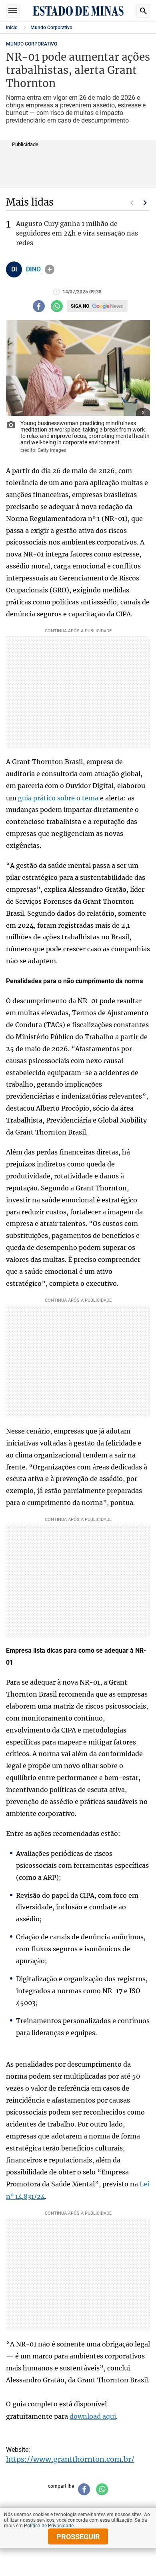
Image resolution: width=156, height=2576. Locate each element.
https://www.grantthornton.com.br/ (70, 2459)
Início (12, 28)
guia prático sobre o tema (58, 798)
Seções (13, 11)
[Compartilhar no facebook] (39, 306)
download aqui (93, 2416)
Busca (143, 11)
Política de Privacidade (49, 2526)
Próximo (145, 203)
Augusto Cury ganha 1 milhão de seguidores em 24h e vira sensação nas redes (77, 233)
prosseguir (78, 2537)
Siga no (80, 306)
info (50, 269)
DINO (33, 269)
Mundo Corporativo (51, 28)
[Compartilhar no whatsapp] (57, 306)
